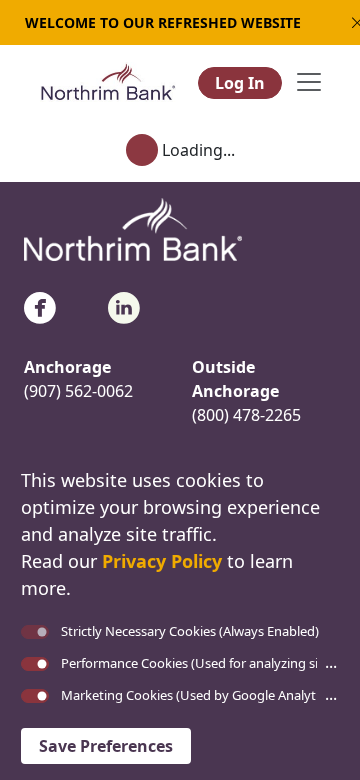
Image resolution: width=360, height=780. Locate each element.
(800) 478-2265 (246, 415)
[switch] (35, 664)
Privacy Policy (162, 561)
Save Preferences (106, 746)
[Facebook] (40, 306)
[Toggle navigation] (309, 82)
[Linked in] (124, 306)
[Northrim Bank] (108, 80)
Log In (240, 83)
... (331, 662)
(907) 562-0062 (78, 391)
